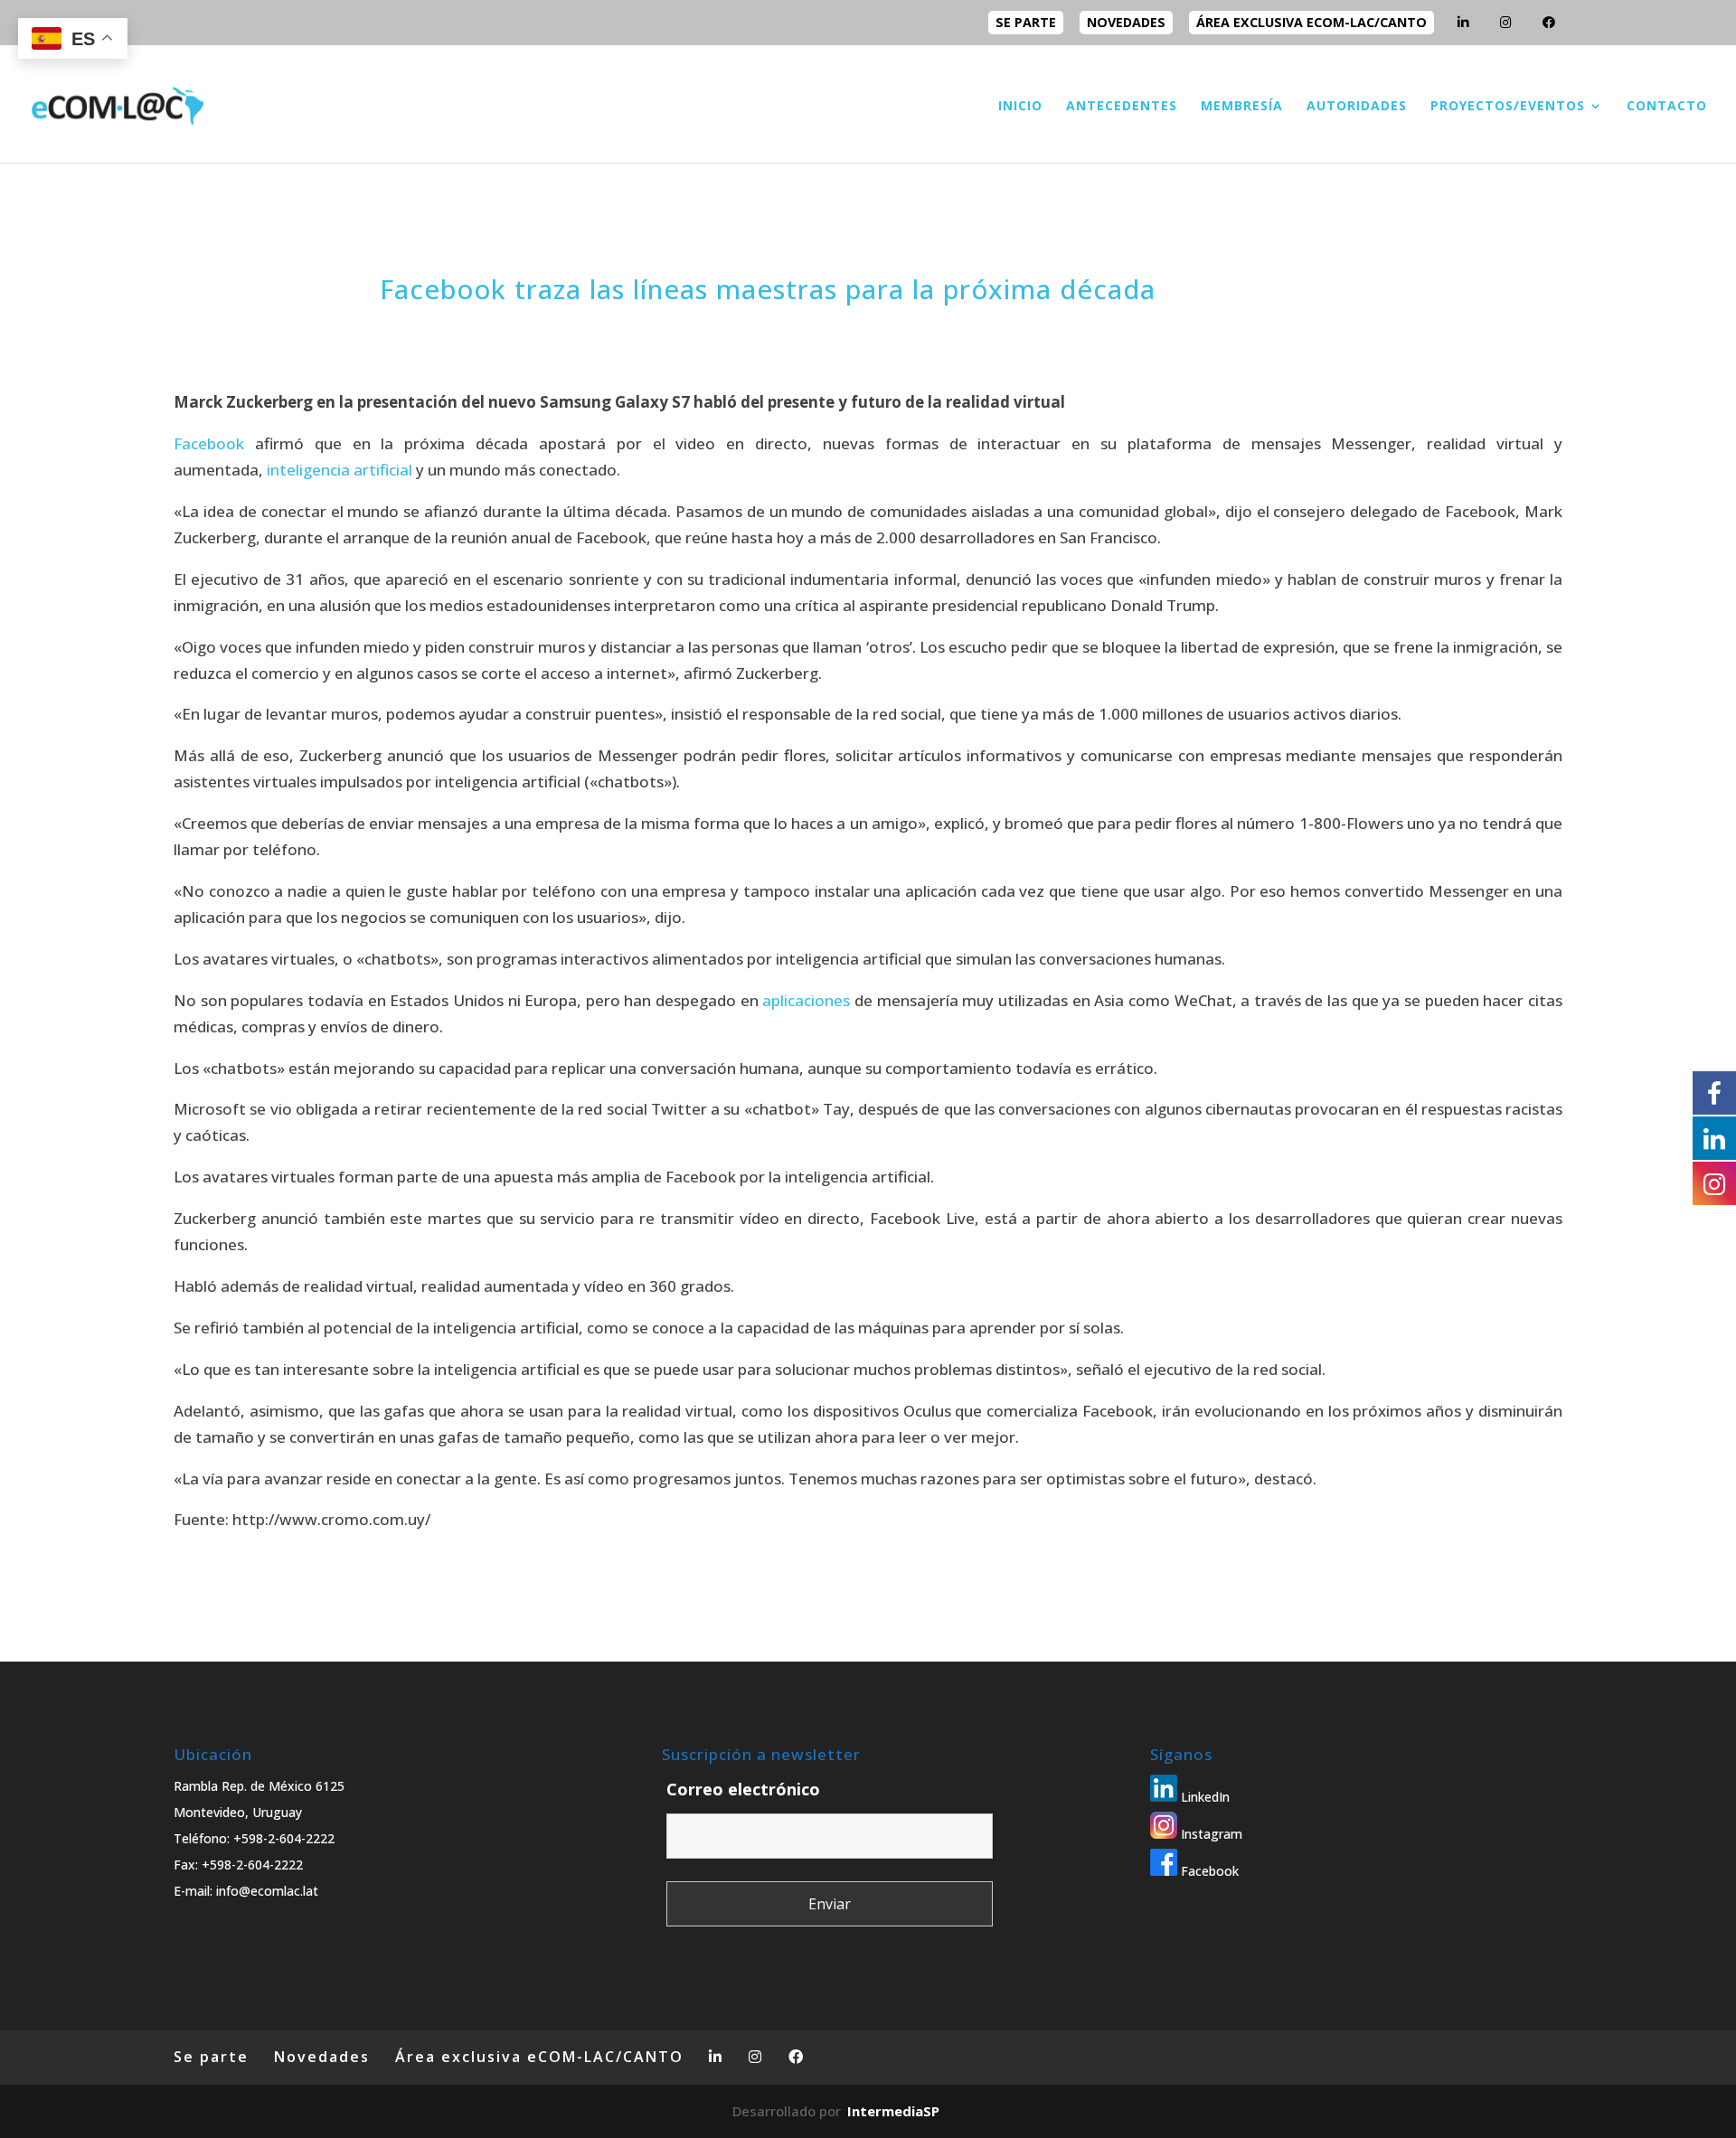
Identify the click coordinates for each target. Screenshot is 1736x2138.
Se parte (1026, 22)
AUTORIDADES (1357, 107)
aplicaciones (806, 1000)
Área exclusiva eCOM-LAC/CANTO (1311, 22)
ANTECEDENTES (1122, 107)
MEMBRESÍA (1242, 107)
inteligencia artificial (340, 470)
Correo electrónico (743, 1789)
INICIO (1020, 107)
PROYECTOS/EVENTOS (1508, 107)
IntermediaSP (893, 2111)
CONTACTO (1667, 107)
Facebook (209, 443)
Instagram (1210, 1834)
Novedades (1126, 22)
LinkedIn (1203, 1797)
